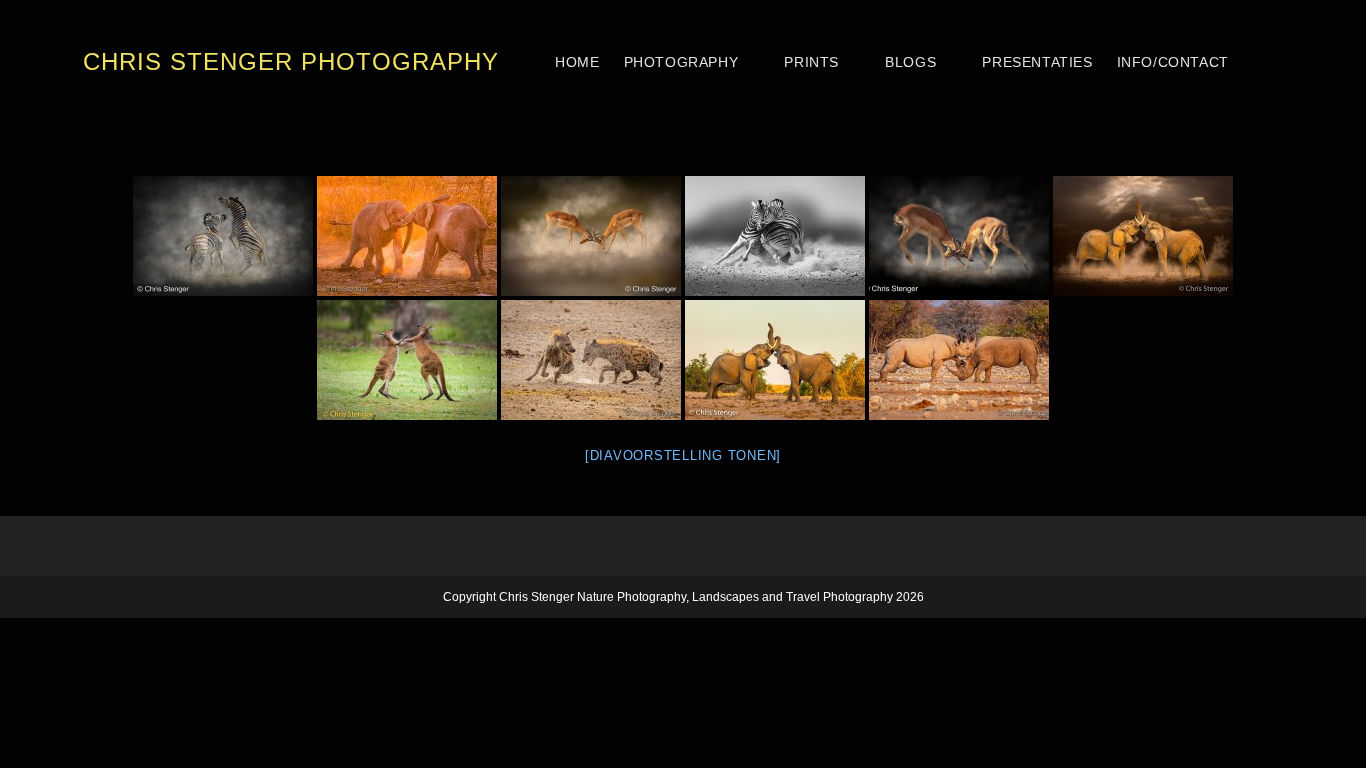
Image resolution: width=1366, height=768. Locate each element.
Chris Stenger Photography (291, 61)
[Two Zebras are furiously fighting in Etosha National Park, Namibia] (775, 236)
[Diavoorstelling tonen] (683, 455)
